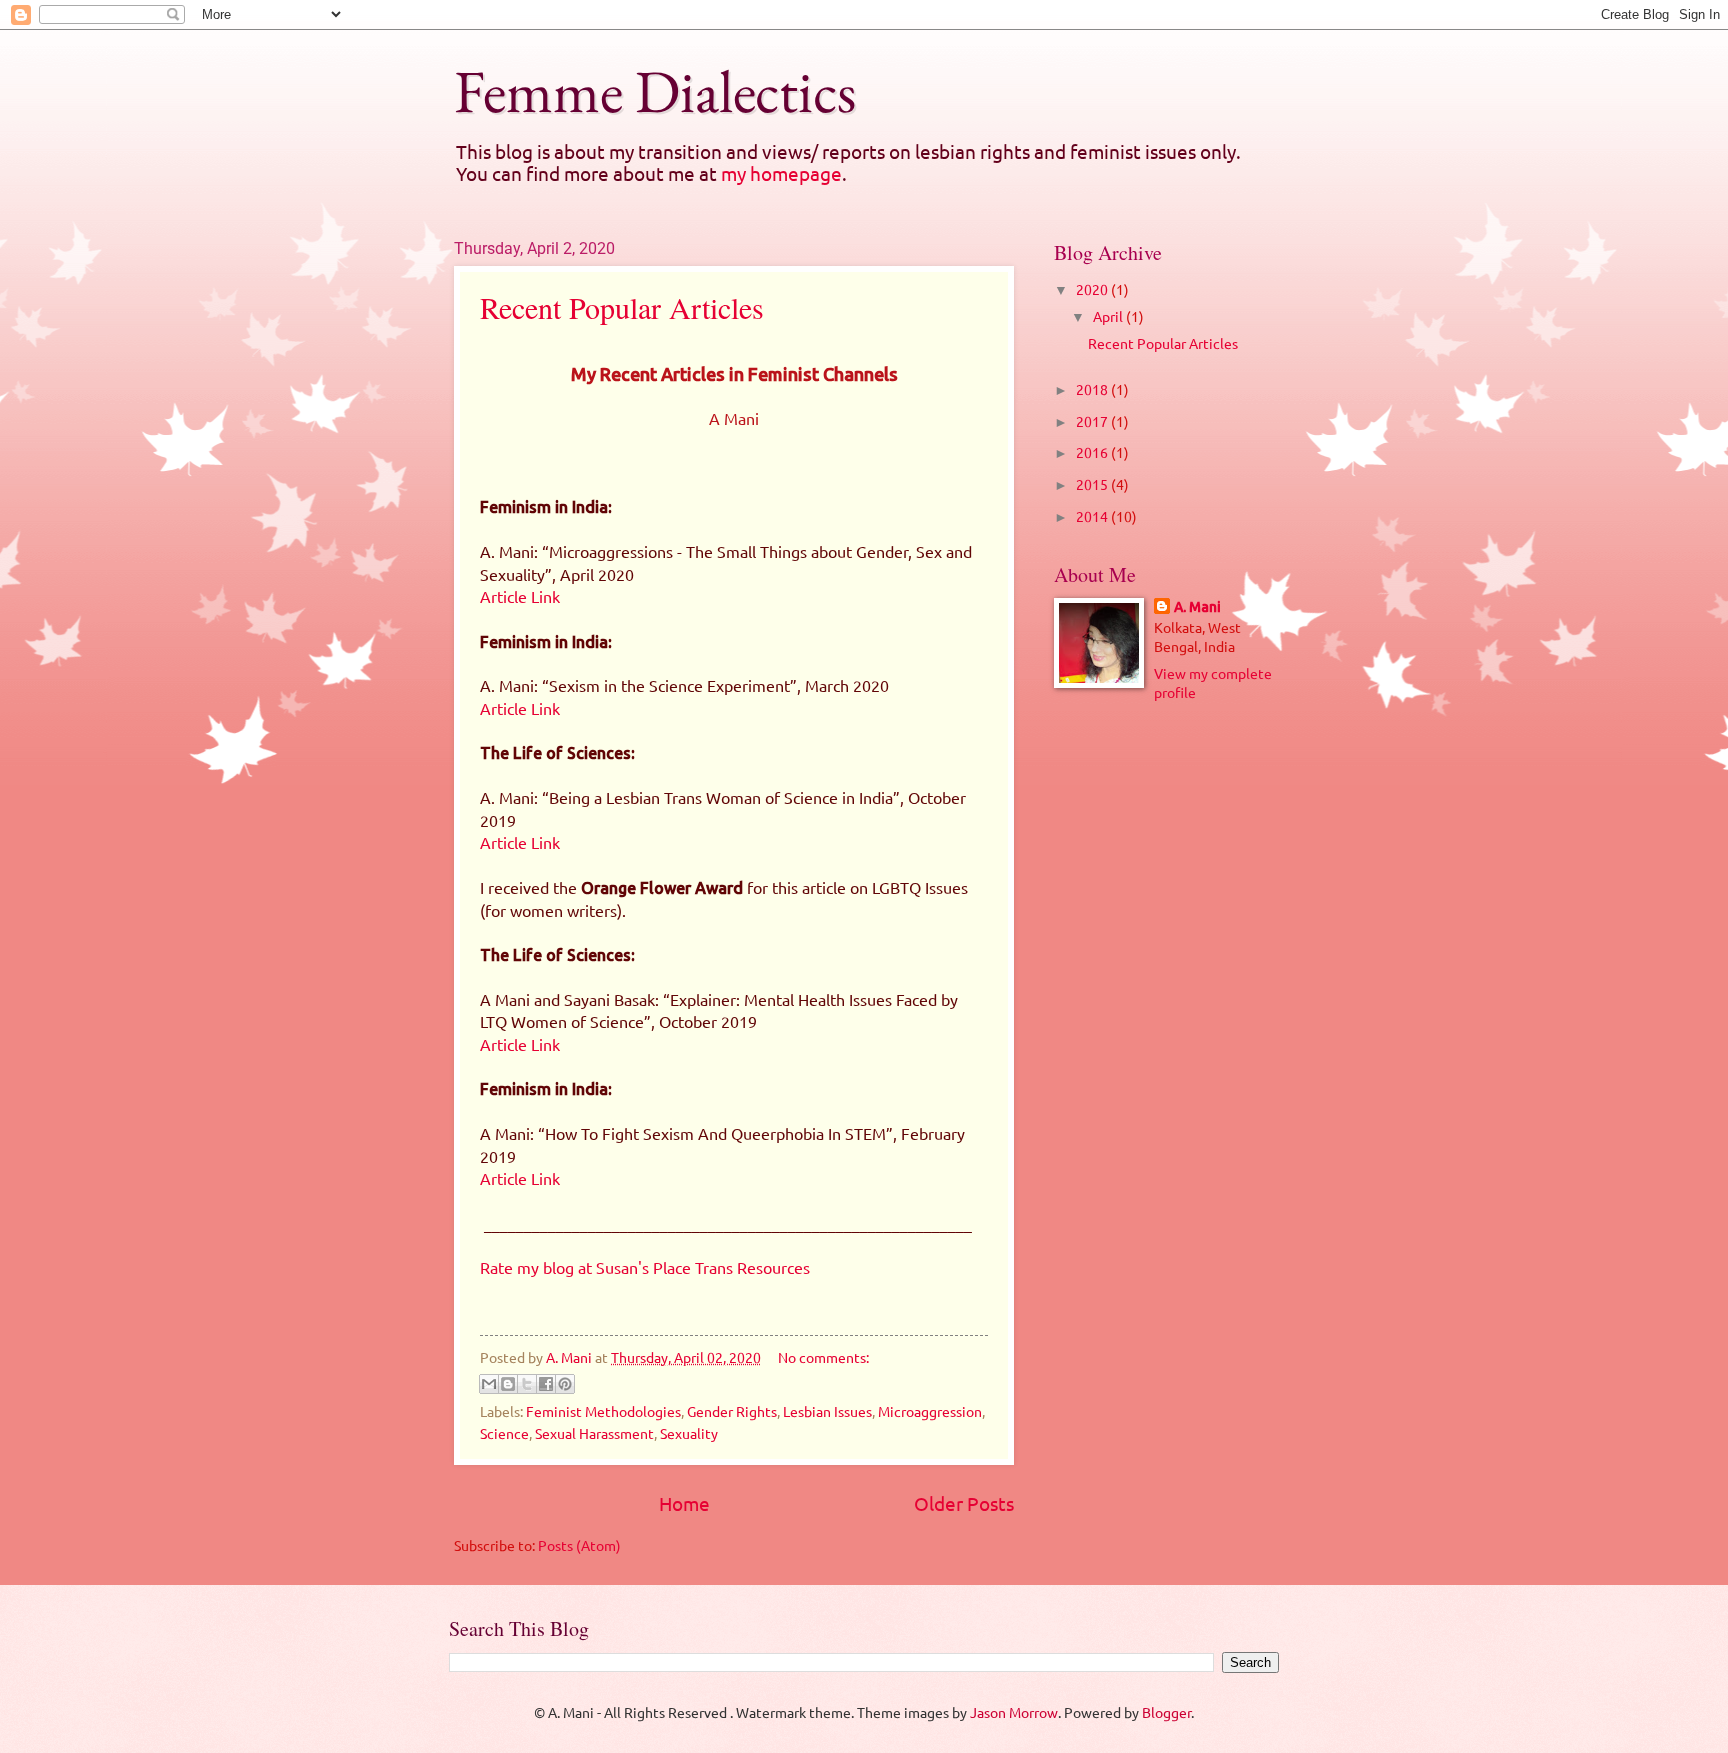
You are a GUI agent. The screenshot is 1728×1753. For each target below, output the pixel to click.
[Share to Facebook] (546, 1384)
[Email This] (489, 1384)
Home (684, 1503)
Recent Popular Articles (622, 307)
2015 (1093, 484)
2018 (1093, 389)
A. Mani (1197, 607)
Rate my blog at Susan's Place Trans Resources (645, 1267)
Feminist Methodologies (603, 1411)
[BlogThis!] (508, 1384)
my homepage (781, 173)
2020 (1093, 289)
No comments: (823, 1357)
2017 (1093, 421)
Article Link (520, 596)
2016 (1093, 452)
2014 (1093, 516)
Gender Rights (732, 1411)
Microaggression (930, 1411)
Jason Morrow (1014, 1712)
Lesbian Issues (827, 1411)
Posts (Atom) (579, 1545)
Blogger (1166, 1712)
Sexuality (689, 1433)
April (1109, 316)
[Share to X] (527, 1384)
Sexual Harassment (594, 1433)
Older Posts (964, 1503)
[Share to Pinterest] (565, 1384)
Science (504, 1433)
